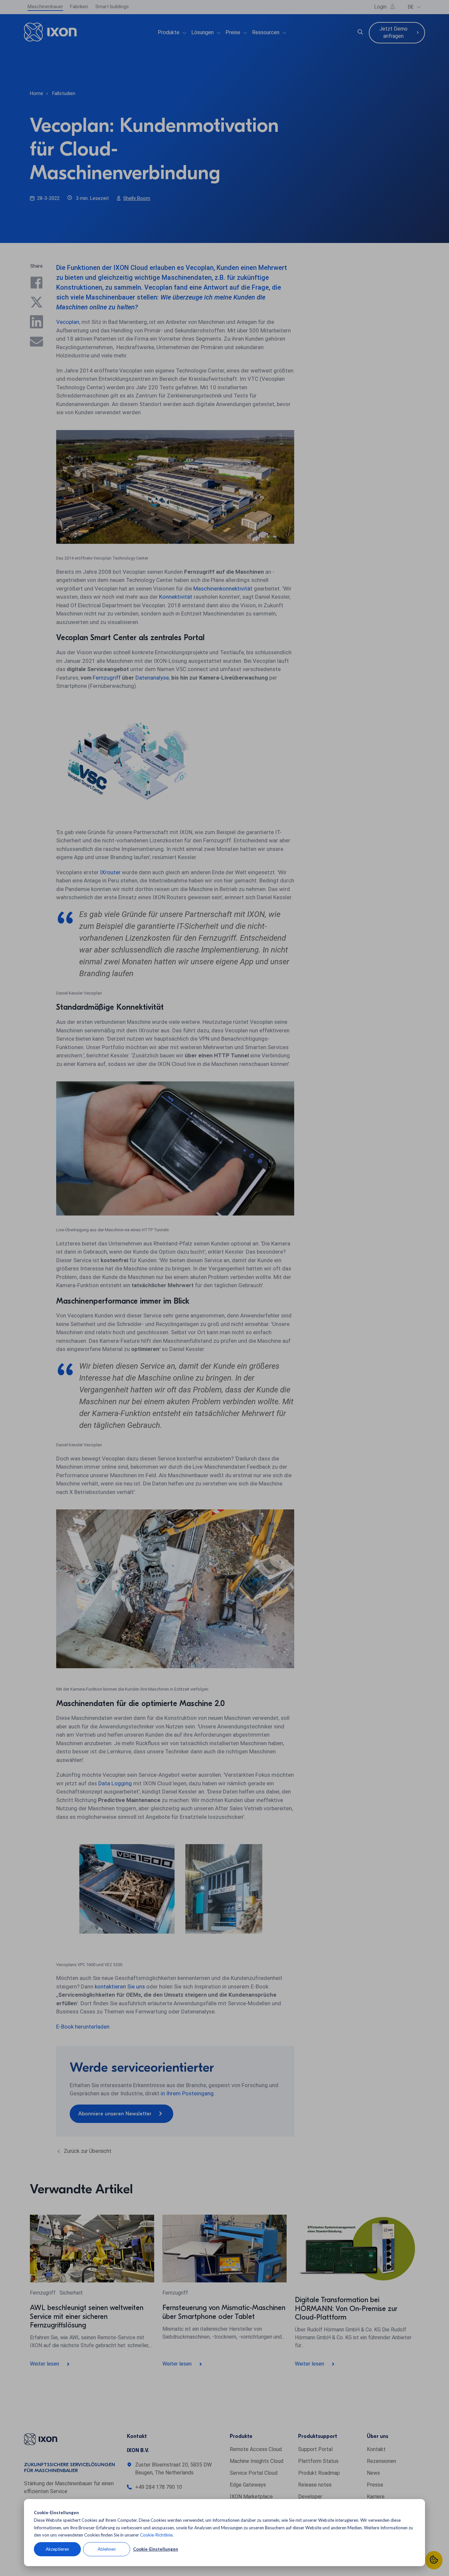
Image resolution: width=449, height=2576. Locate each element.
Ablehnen (107, 2549)
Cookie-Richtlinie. (157, 2535)
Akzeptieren (57, 2549)
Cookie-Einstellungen (156, 2549)
